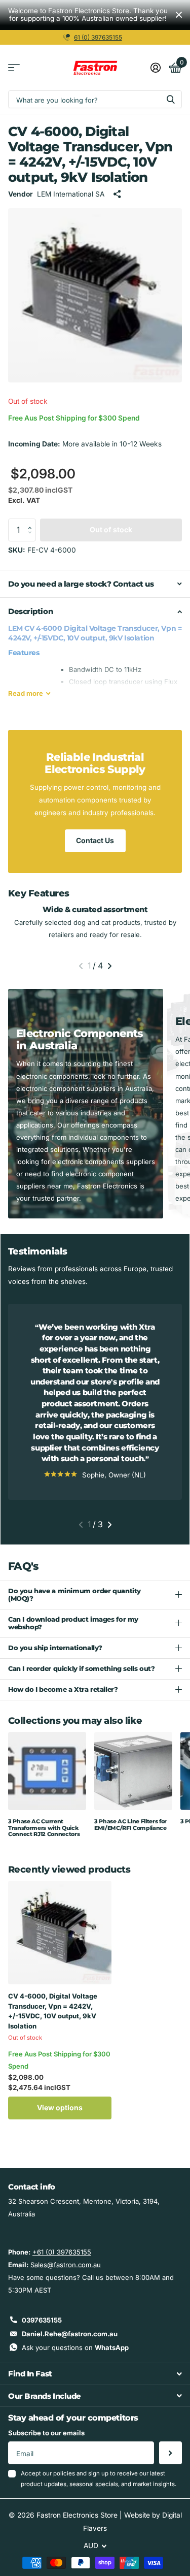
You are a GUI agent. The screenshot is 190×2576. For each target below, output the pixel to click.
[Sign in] (155, 68)
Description (30, 611)
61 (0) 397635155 (98, 37)
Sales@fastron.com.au (66, 2265)
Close (179, 15)
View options (60, 2107)
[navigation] (81, 966)
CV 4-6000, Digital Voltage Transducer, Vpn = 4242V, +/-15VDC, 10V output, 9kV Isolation (53, 2011)
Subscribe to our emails (46, 2433)
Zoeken (171, 99)
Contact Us (95, 840)
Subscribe (170, 2453)
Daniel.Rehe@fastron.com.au (70, 2334)
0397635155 (42, 2320)
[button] (32, 522)
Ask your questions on (75, 2347)
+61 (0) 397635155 (62, 2252)
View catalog (14, 68)
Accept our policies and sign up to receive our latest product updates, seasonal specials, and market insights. (99, 2479)
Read (26, 693)
